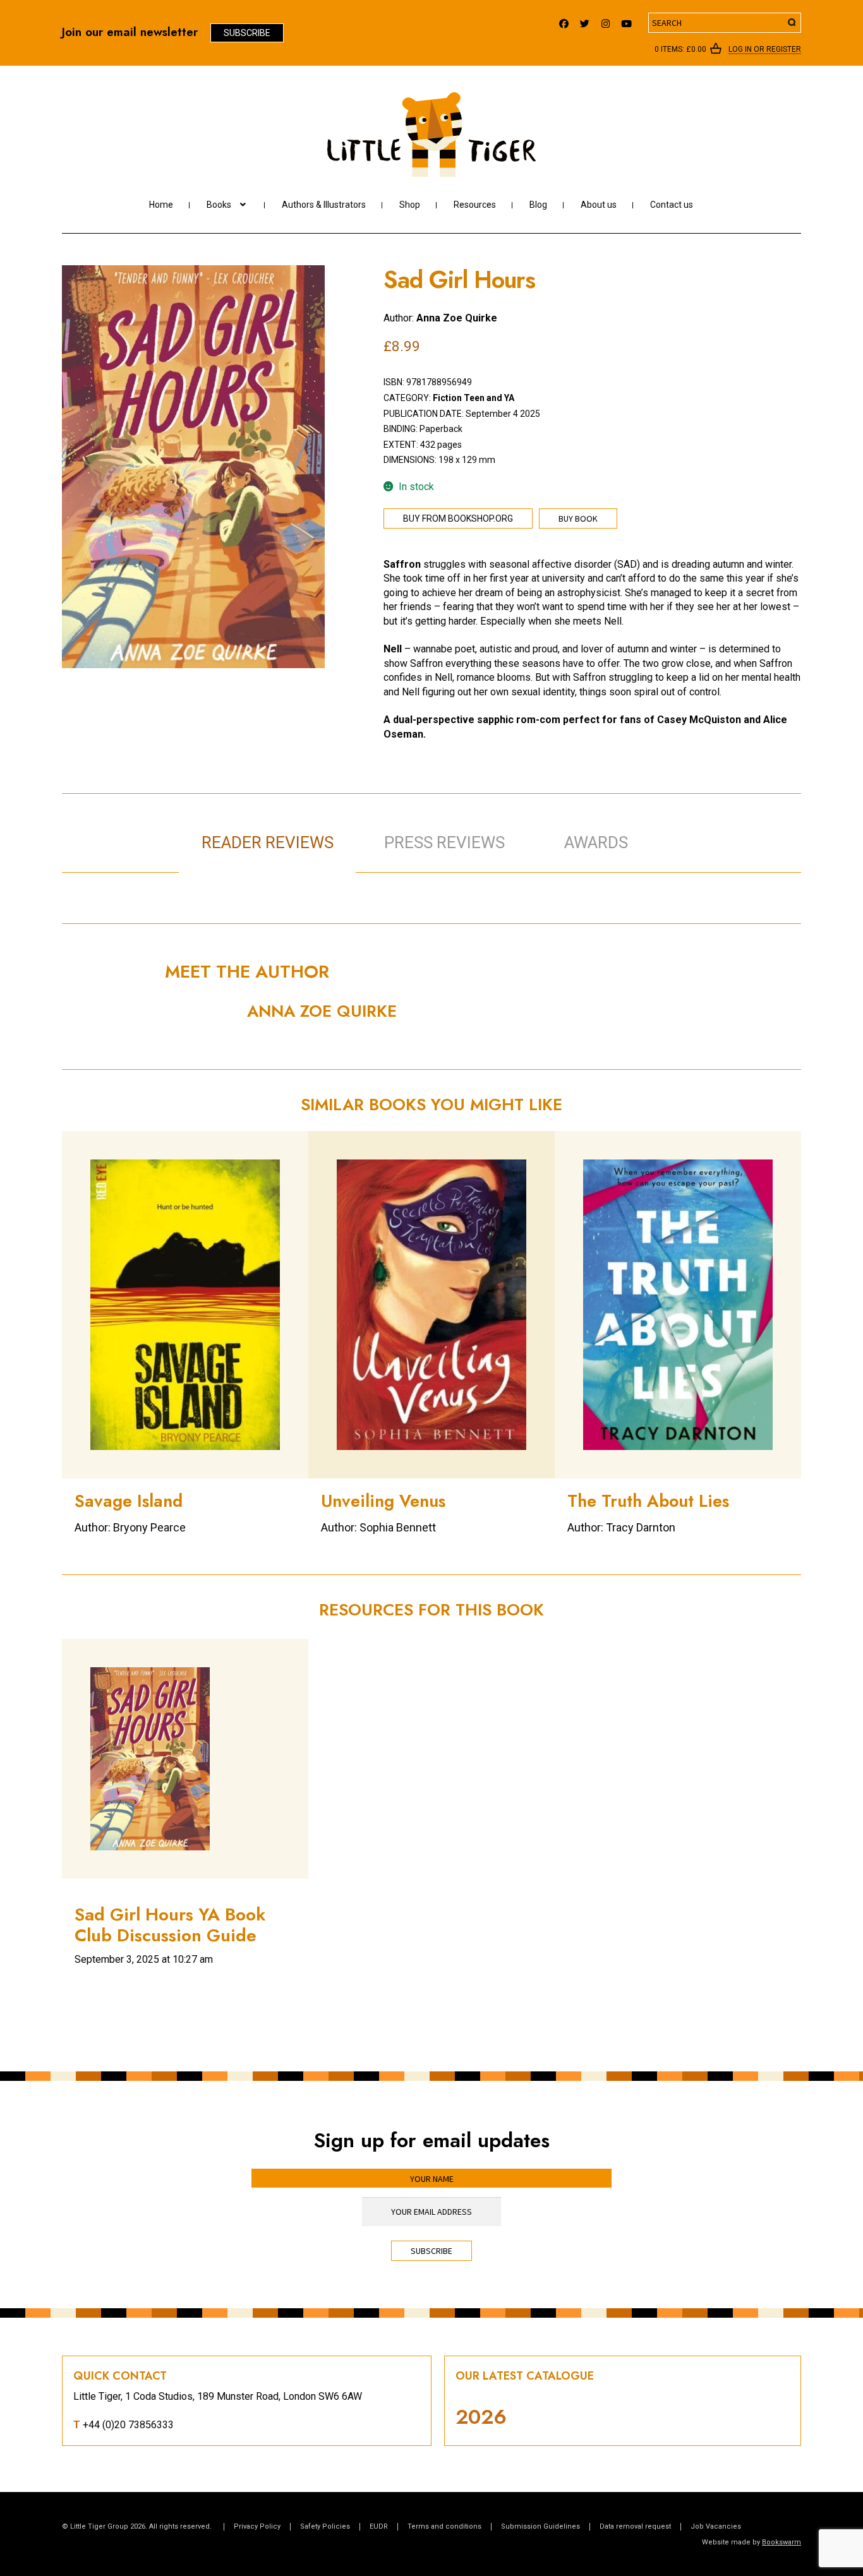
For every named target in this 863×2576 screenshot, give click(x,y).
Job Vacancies (716, 2526)
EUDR (379, 2526)
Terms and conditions (444, 2526)
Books (219, 205)
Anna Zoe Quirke (457, 318)
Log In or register (765, 50)
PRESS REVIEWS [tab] (444, 842)
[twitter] (585, 21)
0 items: (680, 49)
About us (599, 205)
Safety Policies (325, 2526)
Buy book (578, 518)
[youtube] (626, 21)
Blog (538, 205)
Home (161, 205)
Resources (475, 205)
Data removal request (635, 2526)
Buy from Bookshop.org (458, 518)
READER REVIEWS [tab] (268, 842)
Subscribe (247, 33)
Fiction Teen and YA (474, 398)
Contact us (672, 205)
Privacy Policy (257, 2526)
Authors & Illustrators (324, 205)
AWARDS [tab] (596, 842)
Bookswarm (782, 2542)
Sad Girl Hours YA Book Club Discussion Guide (170, 1925)
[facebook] (564, 21)
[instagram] (606, 21)
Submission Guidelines (540, 2526)
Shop (410, 205)
